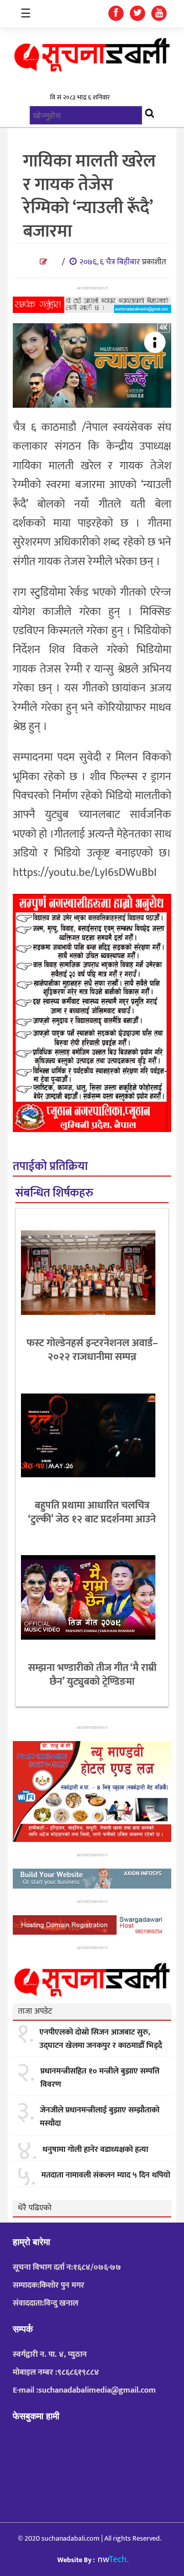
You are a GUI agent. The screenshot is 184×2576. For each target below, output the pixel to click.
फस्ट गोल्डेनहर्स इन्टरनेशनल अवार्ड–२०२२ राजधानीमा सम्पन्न (92, 1350)
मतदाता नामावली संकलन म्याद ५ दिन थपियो (106, 2175)
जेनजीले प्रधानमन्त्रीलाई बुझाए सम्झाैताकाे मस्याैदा (100, 2117)
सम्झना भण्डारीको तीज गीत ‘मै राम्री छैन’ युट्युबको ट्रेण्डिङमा (92, 1675)
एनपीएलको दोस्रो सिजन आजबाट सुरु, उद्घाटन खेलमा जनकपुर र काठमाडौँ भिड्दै (101, 2039)
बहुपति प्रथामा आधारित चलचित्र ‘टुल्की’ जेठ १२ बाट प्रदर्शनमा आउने (92, 1512)
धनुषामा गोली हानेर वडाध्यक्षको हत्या (95, 2150)
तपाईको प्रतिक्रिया (50, 1167)
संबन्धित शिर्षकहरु (54, 1193)
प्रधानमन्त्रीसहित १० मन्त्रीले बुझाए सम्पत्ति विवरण (100, 2078)
